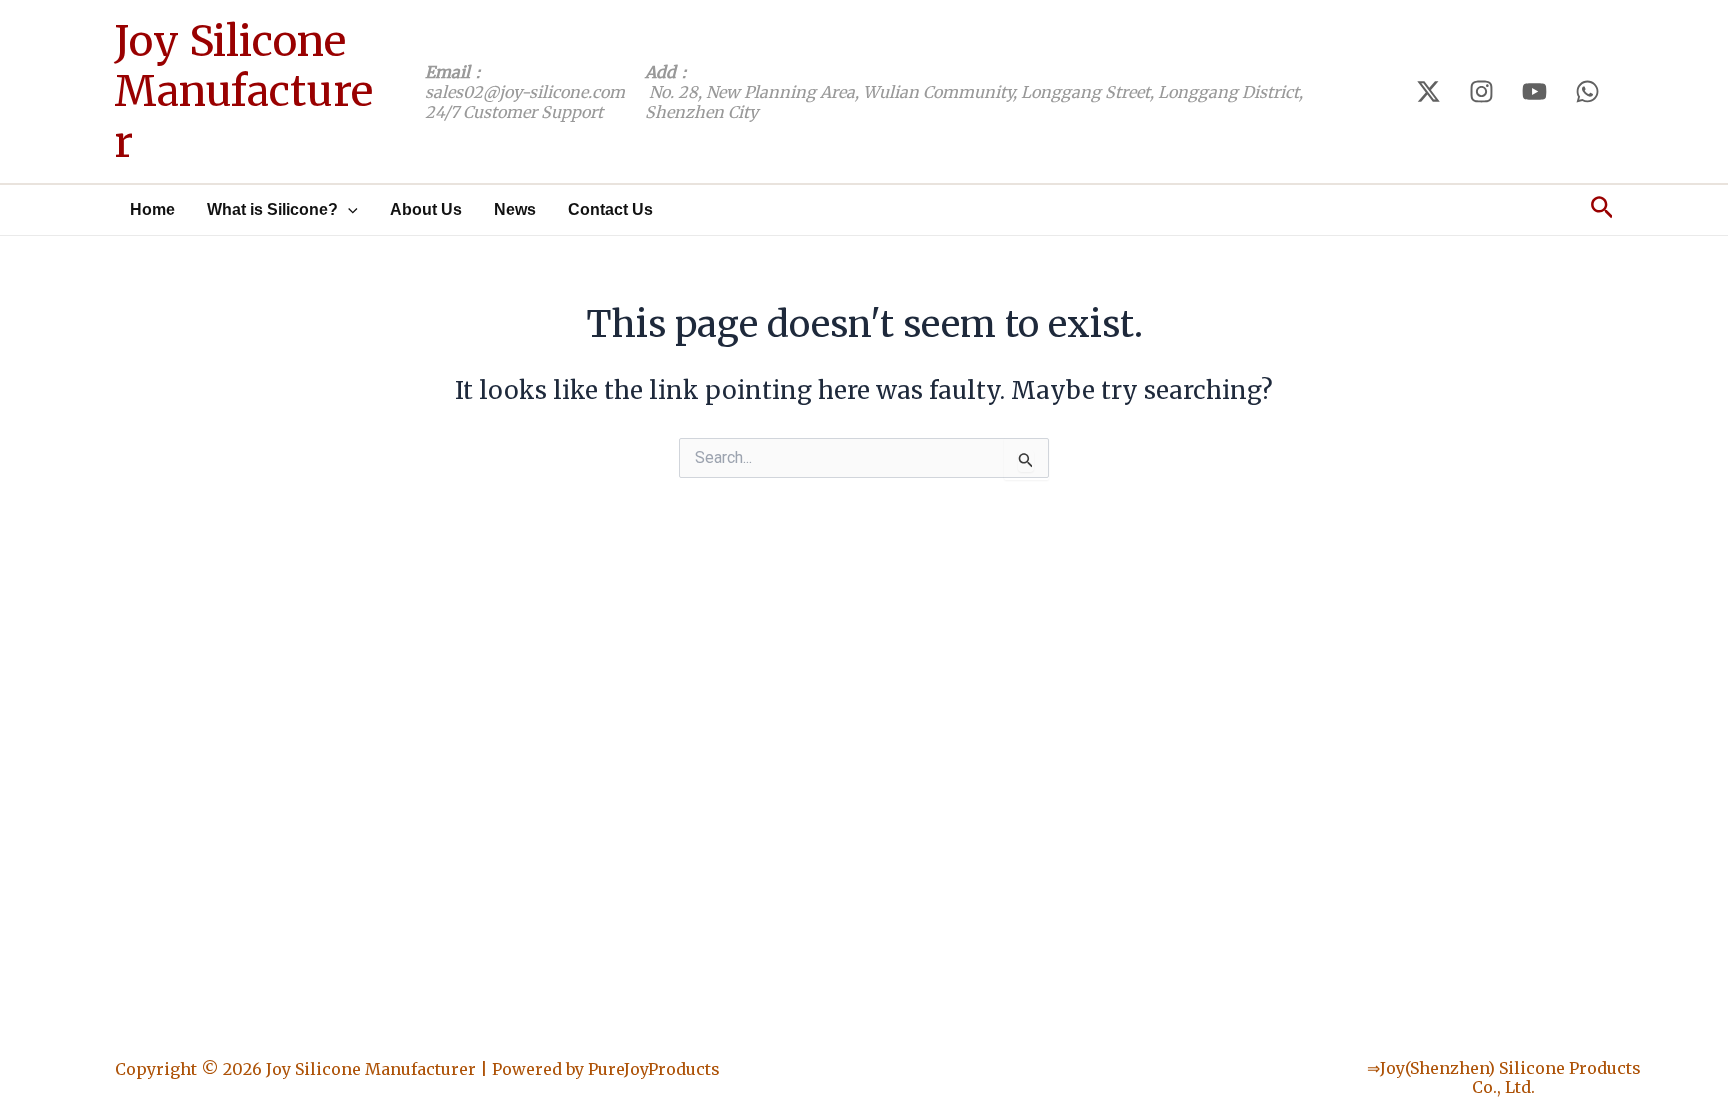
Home (152, 209)
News (515, 209)
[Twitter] (1428, 91)
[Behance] (1534, 91)
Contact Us (610, 209)
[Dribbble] (1587, 91)
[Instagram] (1481, 91)
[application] (348, 210)
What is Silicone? (272, 209)
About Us (426, 209)
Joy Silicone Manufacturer (243, 91)
